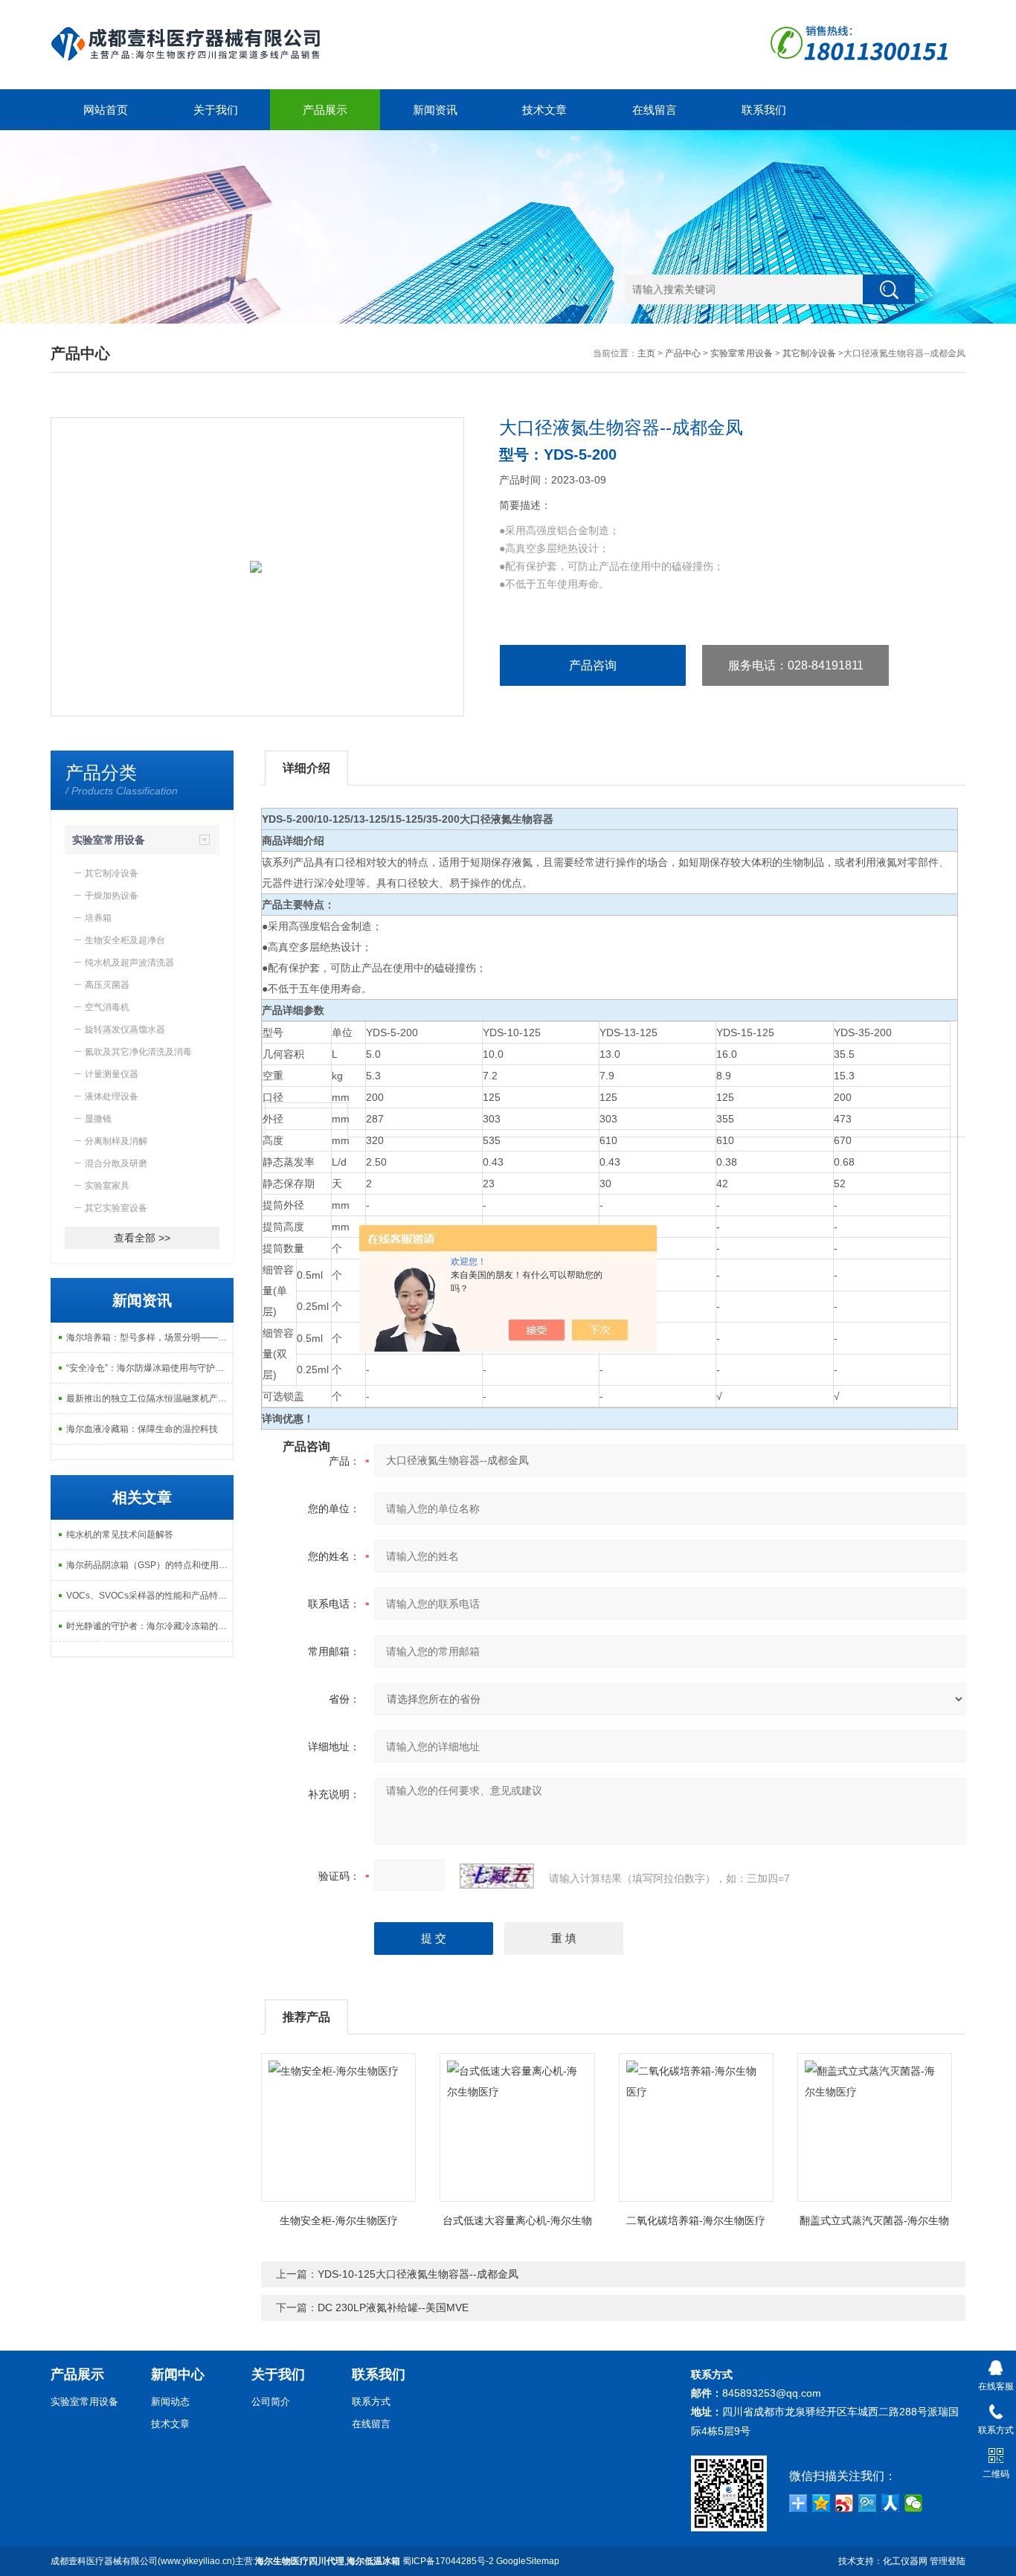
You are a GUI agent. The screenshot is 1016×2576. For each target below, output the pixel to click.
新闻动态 (170, 2402)
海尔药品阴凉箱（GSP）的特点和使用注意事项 (149, 1565)
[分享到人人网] (891, 2503)
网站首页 (106, 110)
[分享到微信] (914, 2503)
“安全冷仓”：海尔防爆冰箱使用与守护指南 (149, 1368)
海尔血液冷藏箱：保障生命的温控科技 (142, 1429)
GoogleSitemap (528, 2561)
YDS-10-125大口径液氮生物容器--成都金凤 (418, 2274)
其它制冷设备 (809, 353)
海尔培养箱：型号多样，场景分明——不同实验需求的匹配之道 (149, 1337)
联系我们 (764, 110)
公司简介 (271, 2402)
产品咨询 (593, 665)
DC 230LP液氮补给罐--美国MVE (393, 2307)
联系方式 (371, 2402)
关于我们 (216, 110)
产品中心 (683, 353)
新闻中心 (178, 2374)
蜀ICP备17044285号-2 (448, 2561)
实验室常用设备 (742, 353)
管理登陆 (948, 2561)
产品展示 (325, 110)
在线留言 (655, 110)
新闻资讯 (435, 110)
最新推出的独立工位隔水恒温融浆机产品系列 (149, 1398)
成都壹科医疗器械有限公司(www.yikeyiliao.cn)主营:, (225, 2561)
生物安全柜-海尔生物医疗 (339, 2220)
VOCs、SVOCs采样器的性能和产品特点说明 (149, 1596)
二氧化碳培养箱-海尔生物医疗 (696, 2220)
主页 (646, 353)
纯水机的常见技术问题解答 (120, 1535)
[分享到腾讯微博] (868, 2503)
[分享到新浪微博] (845, 2503)
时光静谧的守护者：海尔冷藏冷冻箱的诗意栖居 (149, 1626)
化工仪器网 (905, 2561)
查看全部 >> (142, 1238)
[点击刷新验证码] (497, 1876)
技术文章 (544, 110)
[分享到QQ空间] (822, 2503)
